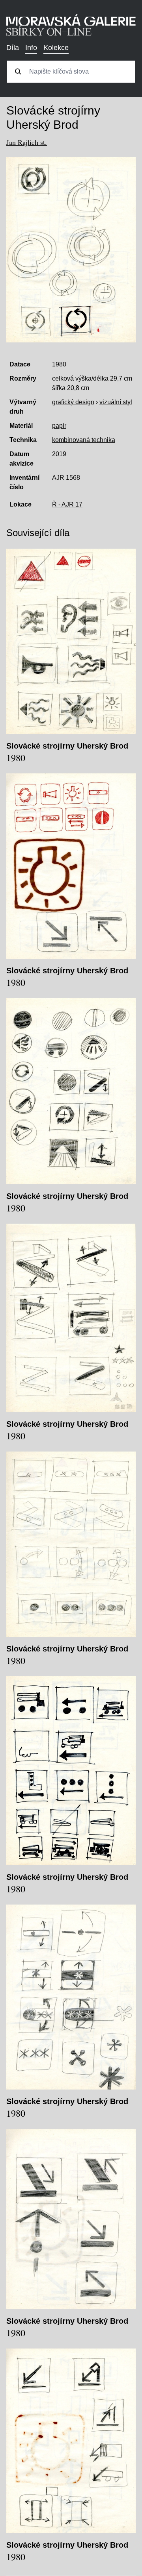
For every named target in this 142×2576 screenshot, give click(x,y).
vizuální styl (116, 402)
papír (59, 426)
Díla (13, 48)
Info (31, 48)
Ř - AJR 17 (67, 504)
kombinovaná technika (84, 440)
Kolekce (56, 48)
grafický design (73, 402)
